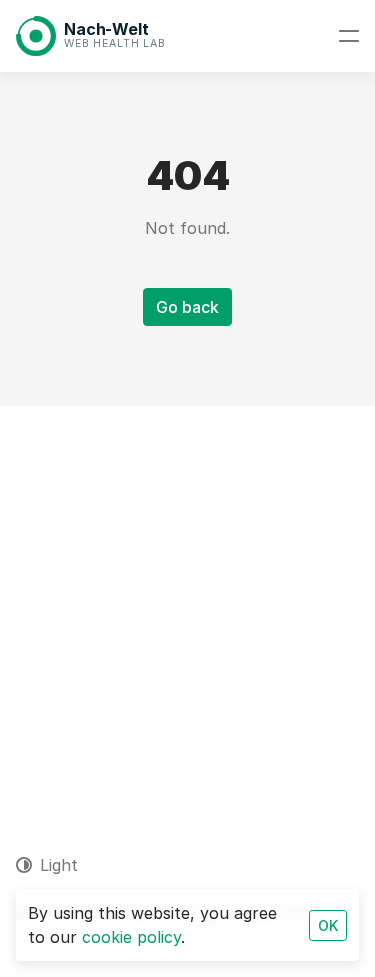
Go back (187, 307)
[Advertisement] (187, 603)
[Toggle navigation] (349, 36)
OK (328, 925)
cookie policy (131, 937)
